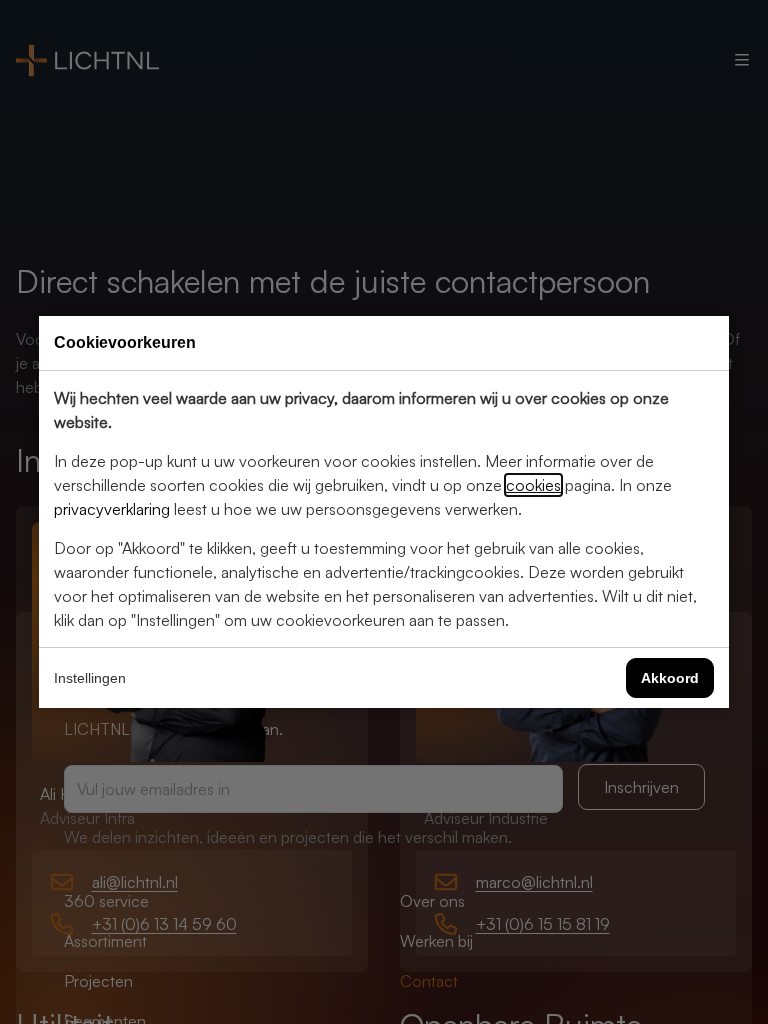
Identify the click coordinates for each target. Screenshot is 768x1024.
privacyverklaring (112, 509)
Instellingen (90, 678)
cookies (533, 485)
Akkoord (670, 678)
